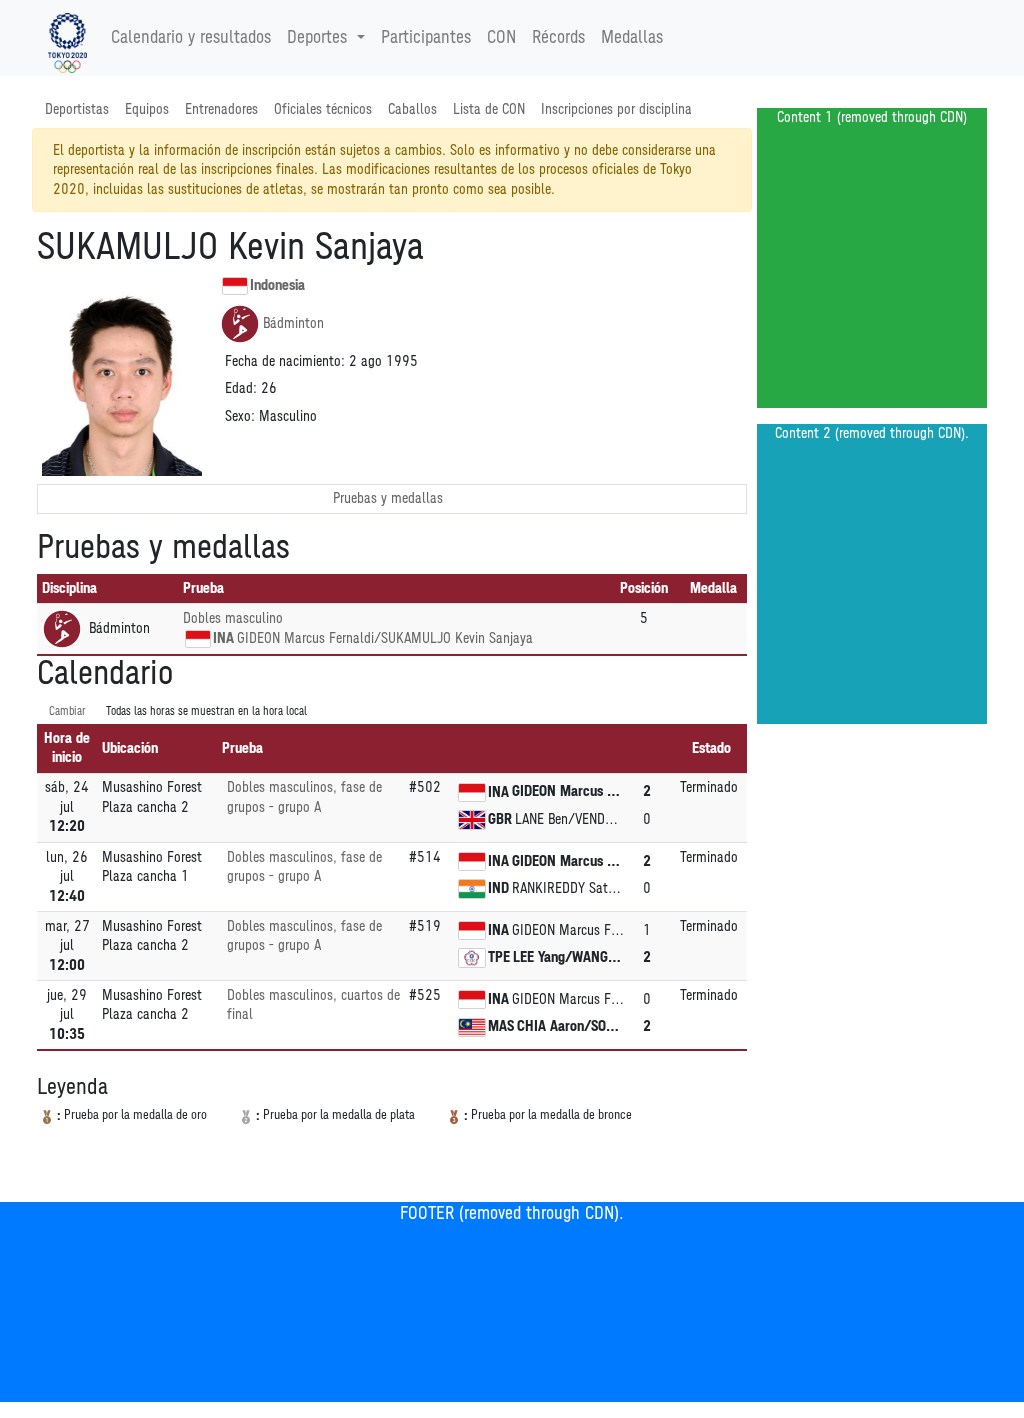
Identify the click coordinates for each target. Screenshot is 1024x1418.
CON (501, 38)
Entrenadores (221, 109)
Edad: (241, 388)
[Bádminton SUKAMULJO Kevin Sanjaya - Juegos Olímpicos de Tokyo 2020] (67, 38)
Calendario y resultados (191, 38)
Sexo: (240, 416)
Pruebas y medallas (388, 498)
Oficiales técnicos (323, 109)
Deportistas (77, 109)
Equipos (147, 109)
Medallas (632, 38)
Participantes (426, 38)
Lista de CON (489, 109)
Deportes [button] (317, 38)
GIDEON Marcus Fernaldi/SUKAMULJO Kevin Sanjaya (385, 638)
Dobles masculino (233, 618)
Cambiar (67, 711)
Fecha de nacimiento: (285, 361)
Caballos (412, 109)
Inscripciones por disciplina (616, 109)
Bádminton (293, 323)
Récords (558, 38)
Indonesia (277, 285)
